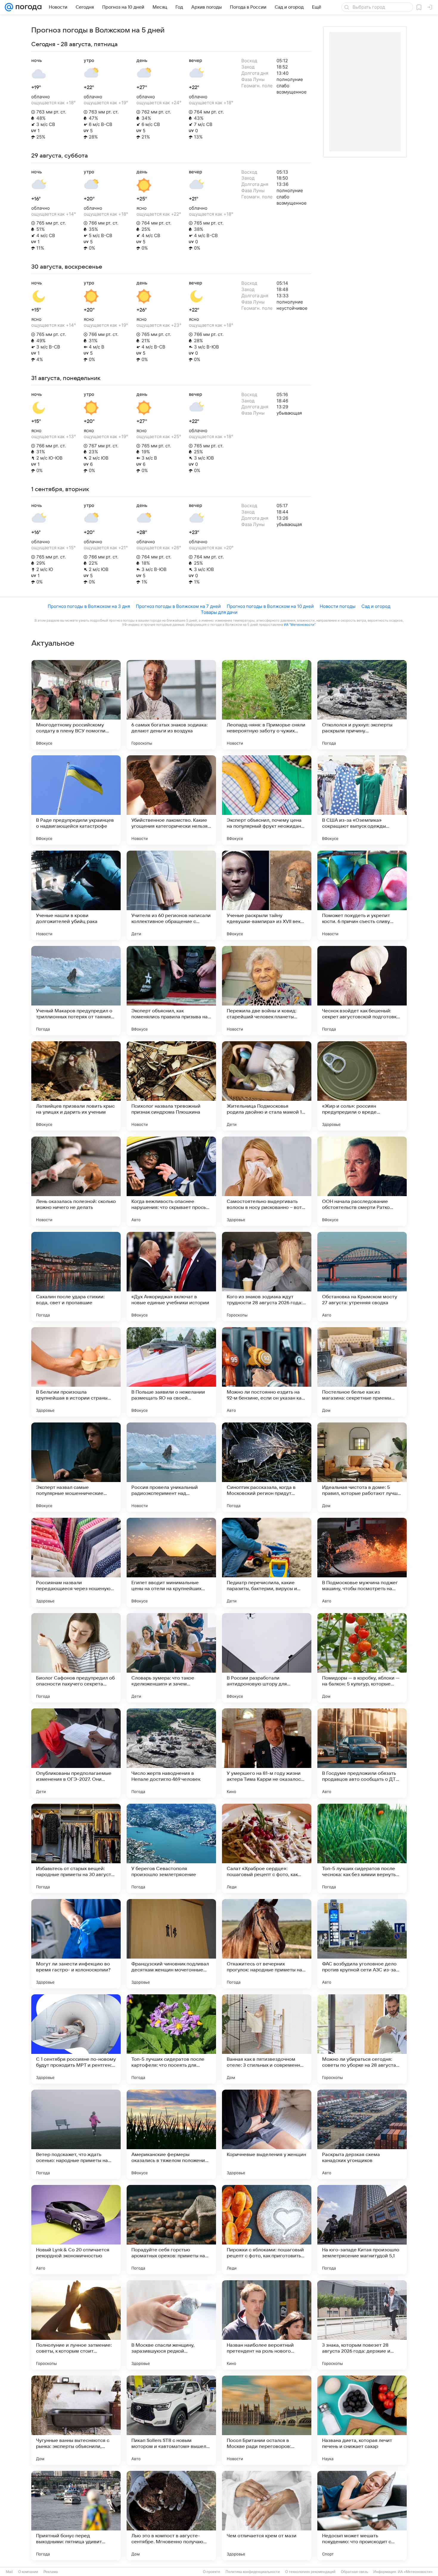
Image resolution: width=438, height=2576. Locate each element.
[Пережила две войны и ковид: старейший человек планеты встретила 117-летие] (267, 991)
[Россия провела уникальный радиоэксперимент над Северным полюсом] (171, 1467)
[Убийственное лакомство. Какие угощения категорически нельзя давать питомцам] (171, 800)
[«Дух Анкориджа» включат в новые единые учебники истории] (171, 1277)
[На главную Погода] (27, 7)
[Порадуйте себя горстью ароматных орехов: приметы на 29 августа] (171, 2230)
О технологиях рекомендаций (310, 2572)
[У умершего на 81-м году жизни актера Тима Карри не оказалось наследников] (267, 1753)
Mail (9, 2572)
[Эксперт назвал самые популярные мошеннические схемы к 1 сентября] (76, 1467)
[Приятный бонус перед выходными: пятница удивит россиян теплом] (76, 2516)
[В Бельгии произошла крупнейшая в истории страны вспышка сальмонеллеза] (76, 1372)
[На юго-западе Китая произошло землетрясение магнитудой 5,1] (362, 2230)
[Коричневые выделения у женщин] (267, 2134)
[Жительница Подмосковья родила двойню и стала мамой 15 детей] (267, 1086)
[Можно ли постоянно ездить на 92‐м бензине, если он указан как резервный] (267, 1372)
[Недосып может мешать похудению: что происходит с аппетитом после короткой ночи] (362, 2516)
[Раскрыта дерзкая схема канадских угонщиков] (362, 2134)
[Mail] (9, 7)
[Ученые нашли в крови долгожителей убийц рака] (76, 895)
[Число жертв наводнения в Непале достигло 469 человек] (171, 1753)
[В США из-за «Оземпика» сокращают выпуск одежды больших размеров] (362, 800)
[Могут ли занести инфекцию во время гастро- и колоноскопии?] (76, 1944)
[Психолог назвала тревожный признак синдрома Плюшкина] (171, 1086)
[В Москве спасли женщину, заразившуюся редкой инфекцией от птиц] (171, 2325)
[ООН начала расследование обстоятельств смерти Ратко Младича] (362, 1181)
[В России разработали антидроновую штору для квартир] (267, 1658)
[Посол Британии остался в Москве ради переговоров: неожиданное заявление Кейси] (267, 2420)
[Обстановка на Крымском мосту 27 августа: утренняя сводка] (362, 1277)
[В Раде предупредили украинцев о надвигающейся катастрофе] (76, 800)
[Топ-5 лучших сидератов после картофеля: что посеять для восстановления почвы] (171, 2039)
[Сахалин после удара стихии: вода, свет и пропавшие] (76, 1277)
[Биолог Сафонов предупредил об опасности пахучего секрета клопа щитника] (76, 1658)
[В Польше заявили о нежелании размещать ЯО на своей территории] (171, 1372)
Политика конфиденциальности (253, 2572)
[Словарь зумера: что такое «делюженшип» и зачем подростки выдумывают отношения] (171, 1658)
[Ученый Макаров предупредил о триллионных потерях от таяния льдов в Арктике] (76, 991)
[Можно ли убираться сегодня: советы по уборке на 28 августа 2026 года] (362, 2039)
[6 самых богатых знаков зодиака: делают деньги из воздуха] (171, 705)
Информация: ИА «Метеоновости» (403, 2572)
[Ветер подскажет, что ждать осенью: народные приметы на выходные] (76, 2134)
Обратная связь (354, 2572)
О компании (28, 2572)
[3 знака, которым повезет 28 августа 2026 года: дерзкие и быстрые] (362, 2325)
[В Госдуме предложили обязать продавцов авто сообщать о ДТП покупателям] (362, 1753)
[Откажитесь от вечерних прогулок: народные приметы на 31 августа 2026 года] (267, 1944)
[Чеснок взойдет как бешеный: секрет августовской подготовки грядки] (362, 991)
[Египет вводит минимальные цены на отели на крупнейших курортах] (171, 1562)
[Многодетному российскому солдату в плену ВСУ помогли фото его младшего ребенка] (76, 705)
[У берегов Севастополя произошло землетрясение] (171, 1848)
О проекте (212, 2572)
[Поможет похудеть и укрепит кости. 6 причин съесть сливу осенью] (362, 895)
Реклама (51, 2572)
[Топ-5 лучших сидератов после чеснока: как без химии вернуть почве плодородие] (362, 1848)
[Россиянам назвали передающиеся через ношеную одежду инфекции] (76, 1562)
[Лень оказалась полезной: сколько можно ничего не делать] (76, 1181)
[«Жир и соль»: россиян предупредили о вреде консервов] (362, 1086)
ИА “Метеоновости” (299, 625)
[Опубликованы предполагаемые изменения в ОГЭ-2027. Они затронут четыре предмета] (76, 1753)
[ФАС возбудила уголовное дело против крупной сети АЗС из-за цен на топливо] (362, 1944)
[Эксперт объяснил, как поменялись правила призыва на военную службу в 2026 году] (171, 991)
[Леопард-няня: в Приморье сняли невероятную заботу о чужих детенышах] (267, 705)
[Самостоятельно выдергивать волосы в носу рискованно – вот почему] (267, 1181)
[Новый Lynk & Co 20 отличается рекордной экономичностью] (76, 2230)
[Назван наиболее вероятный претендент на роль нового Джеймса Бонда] (267, 2325)
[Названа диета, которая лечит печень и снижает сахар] (362, 2420)
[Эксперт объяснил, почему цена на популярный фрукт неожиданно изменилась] (267, 800)
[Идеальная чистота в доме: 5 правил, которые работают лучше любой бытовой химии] (362, 1467)
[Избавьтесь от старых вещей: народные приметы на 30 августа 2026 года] (76, 1848)
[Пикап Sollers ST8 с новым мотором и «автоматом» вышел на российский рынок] (171, 2420)
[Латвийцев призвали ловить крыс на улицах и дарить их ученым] (76, 1086)
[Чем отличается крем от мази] (267, 2516)
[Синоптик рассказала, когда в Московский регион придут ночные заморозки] (267, 1467)
